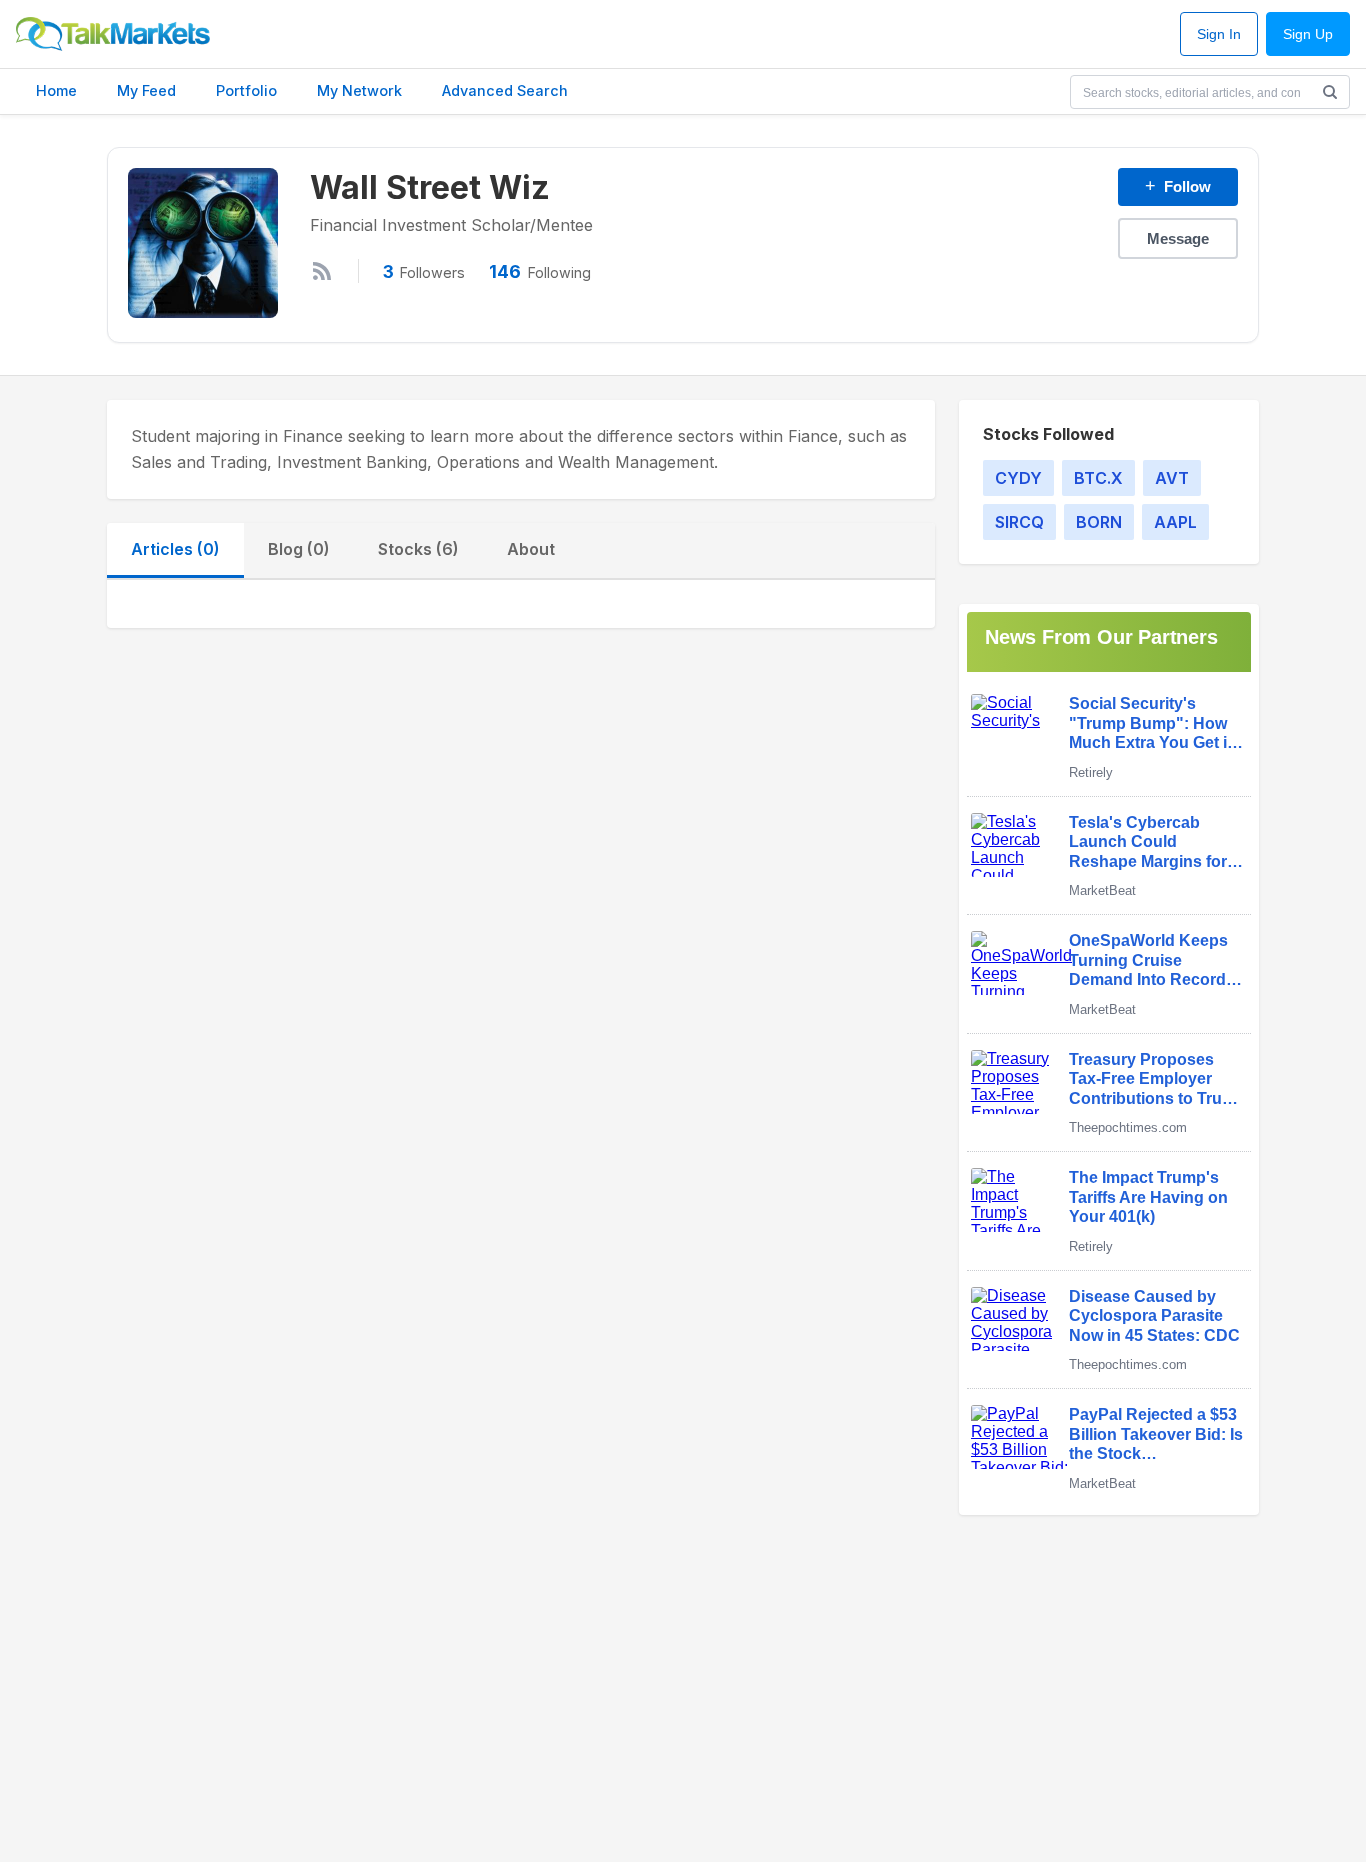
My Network (359, 90)
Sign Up (1308, 34)
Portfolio (246, 90)
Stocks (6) (418, 549)
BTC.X (1098, 478)
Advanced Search (505, 90)
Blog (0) (299, 549)
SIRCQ (1019, 522)
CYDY (1018, 478)
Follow (1178, 186)
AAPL (1175, 522)
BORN (1099, 522)
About (531, 549)
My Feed (146, 90)
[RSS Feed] (322, 271)
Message (1178, 238)
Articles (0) (175, 549)
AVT (1172, 478)
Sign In (1219, 34)
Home (56, 90)
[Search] (1330, 92)
